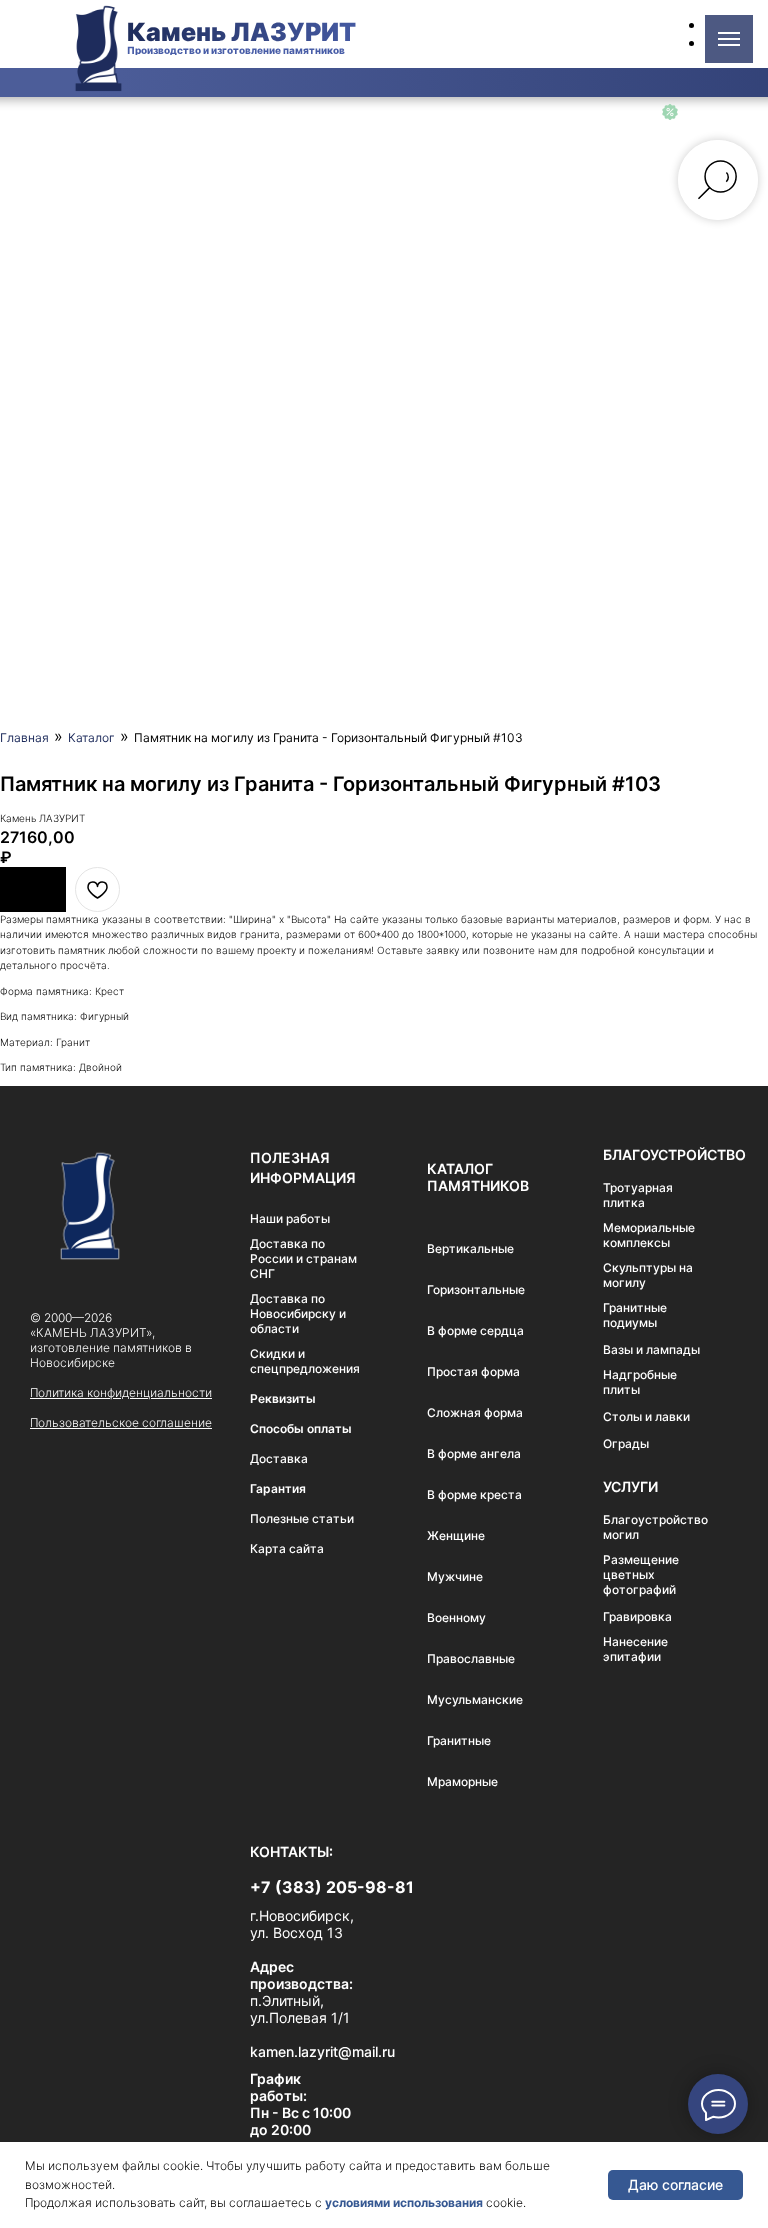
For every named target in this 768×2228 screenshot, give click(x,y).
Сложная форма (475, 1412)
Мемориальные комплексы (649, 1235)
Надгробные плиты (640, 1382)
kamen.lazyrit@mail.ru (322, 2051)
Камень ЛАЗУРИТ (241, 32)
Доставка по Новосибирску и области (298, 1313)
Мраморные (462, 1781)
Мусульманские (475, 1699)
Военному (456, 1617)
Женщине (456, 1535)
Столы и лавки (646, 1416)
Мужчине (455, 1576)
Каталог (91, 737)
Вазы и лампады (651, 1349)
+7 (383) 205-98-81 (332, 1887)
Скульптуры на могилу (648, 1275)
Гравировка (637, 1616)
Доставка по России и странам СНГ (303, 1258)
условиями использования (404, 2202)
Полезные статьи (302, 1518)
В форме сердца (475, 1330)
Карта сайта (287, 1548)
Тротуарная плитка (638, 1195)
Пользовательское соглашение (121, 1422)
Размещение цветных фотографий (641, 1574)
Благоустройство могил (655, 1527)
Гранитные (459, 1740)
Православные (471, 1658)
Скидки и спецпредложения (305, 1361)
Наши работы (290, 1218)
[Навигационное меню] (729, 39)
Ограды (626, 1443)
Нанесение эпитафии (635, 1649)
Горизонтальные (476, 1289)
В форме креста (474, 1494)
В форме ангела (474, 1453)
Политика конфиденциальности (121, 1392)
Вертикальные (470, 1248)
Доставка (279, 1458)
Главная (24, 737)
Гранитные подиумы (635, 1315)
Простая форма (473, 1371)
